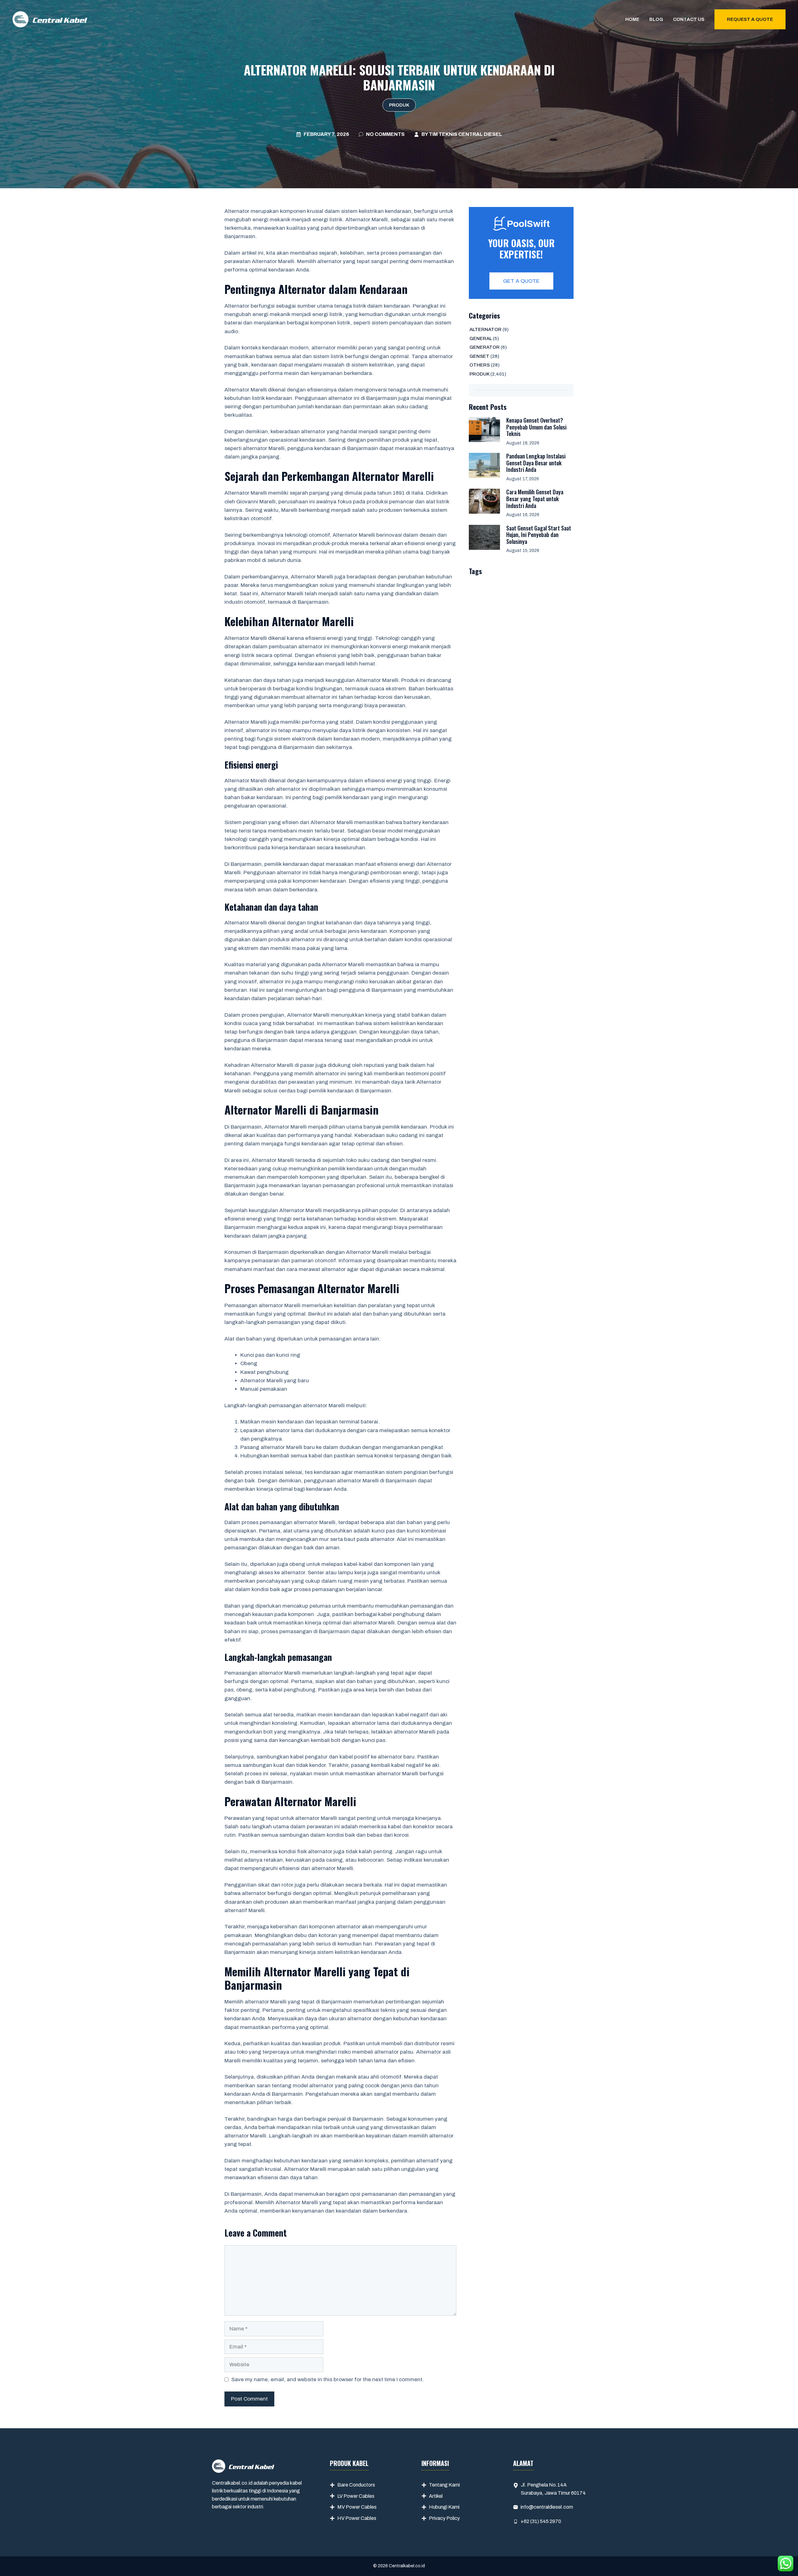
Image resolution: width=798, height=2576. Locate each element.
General (481, 338)
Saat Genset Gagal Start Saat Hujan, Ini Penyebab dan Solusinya (539, 535)
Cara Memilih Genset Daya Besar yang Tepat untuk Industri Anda (535, 499)
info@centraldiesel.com (547, 2507)
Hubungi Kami (444, 2507)
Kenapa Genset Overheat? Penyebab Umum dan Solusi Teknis (536, 427)
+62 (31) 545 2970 (541, 2521)
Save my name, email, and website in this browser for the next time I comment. (328, 2379)
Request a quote (750, 19)
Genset (479, 356)
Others (480, 365)
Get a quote (521, 281)
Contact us (689, 19)
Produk (399, 105)
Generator (485, 347)
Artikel (436, 2496)
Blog (656, 19)
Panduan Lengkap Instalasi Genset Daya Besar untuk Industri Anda (536, 463)
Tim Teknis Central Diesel (466, 134)
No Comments (385, 134)
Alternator (486, 329)
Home (632, 19)
